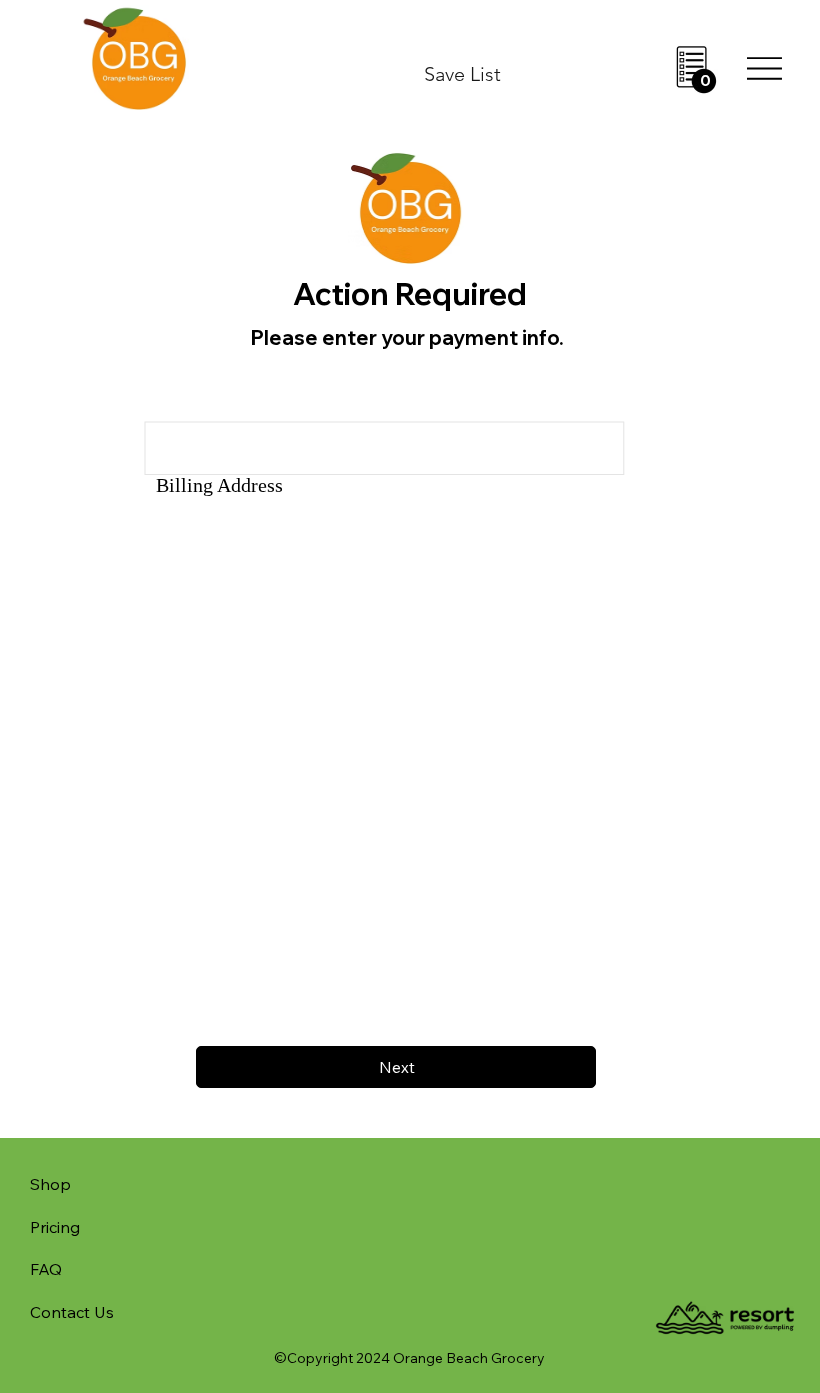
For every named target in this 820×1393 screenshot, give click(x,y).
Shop (50, 1184)
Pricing (55, 1227)
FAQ (46, 1269)
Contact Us (72, 1312)
